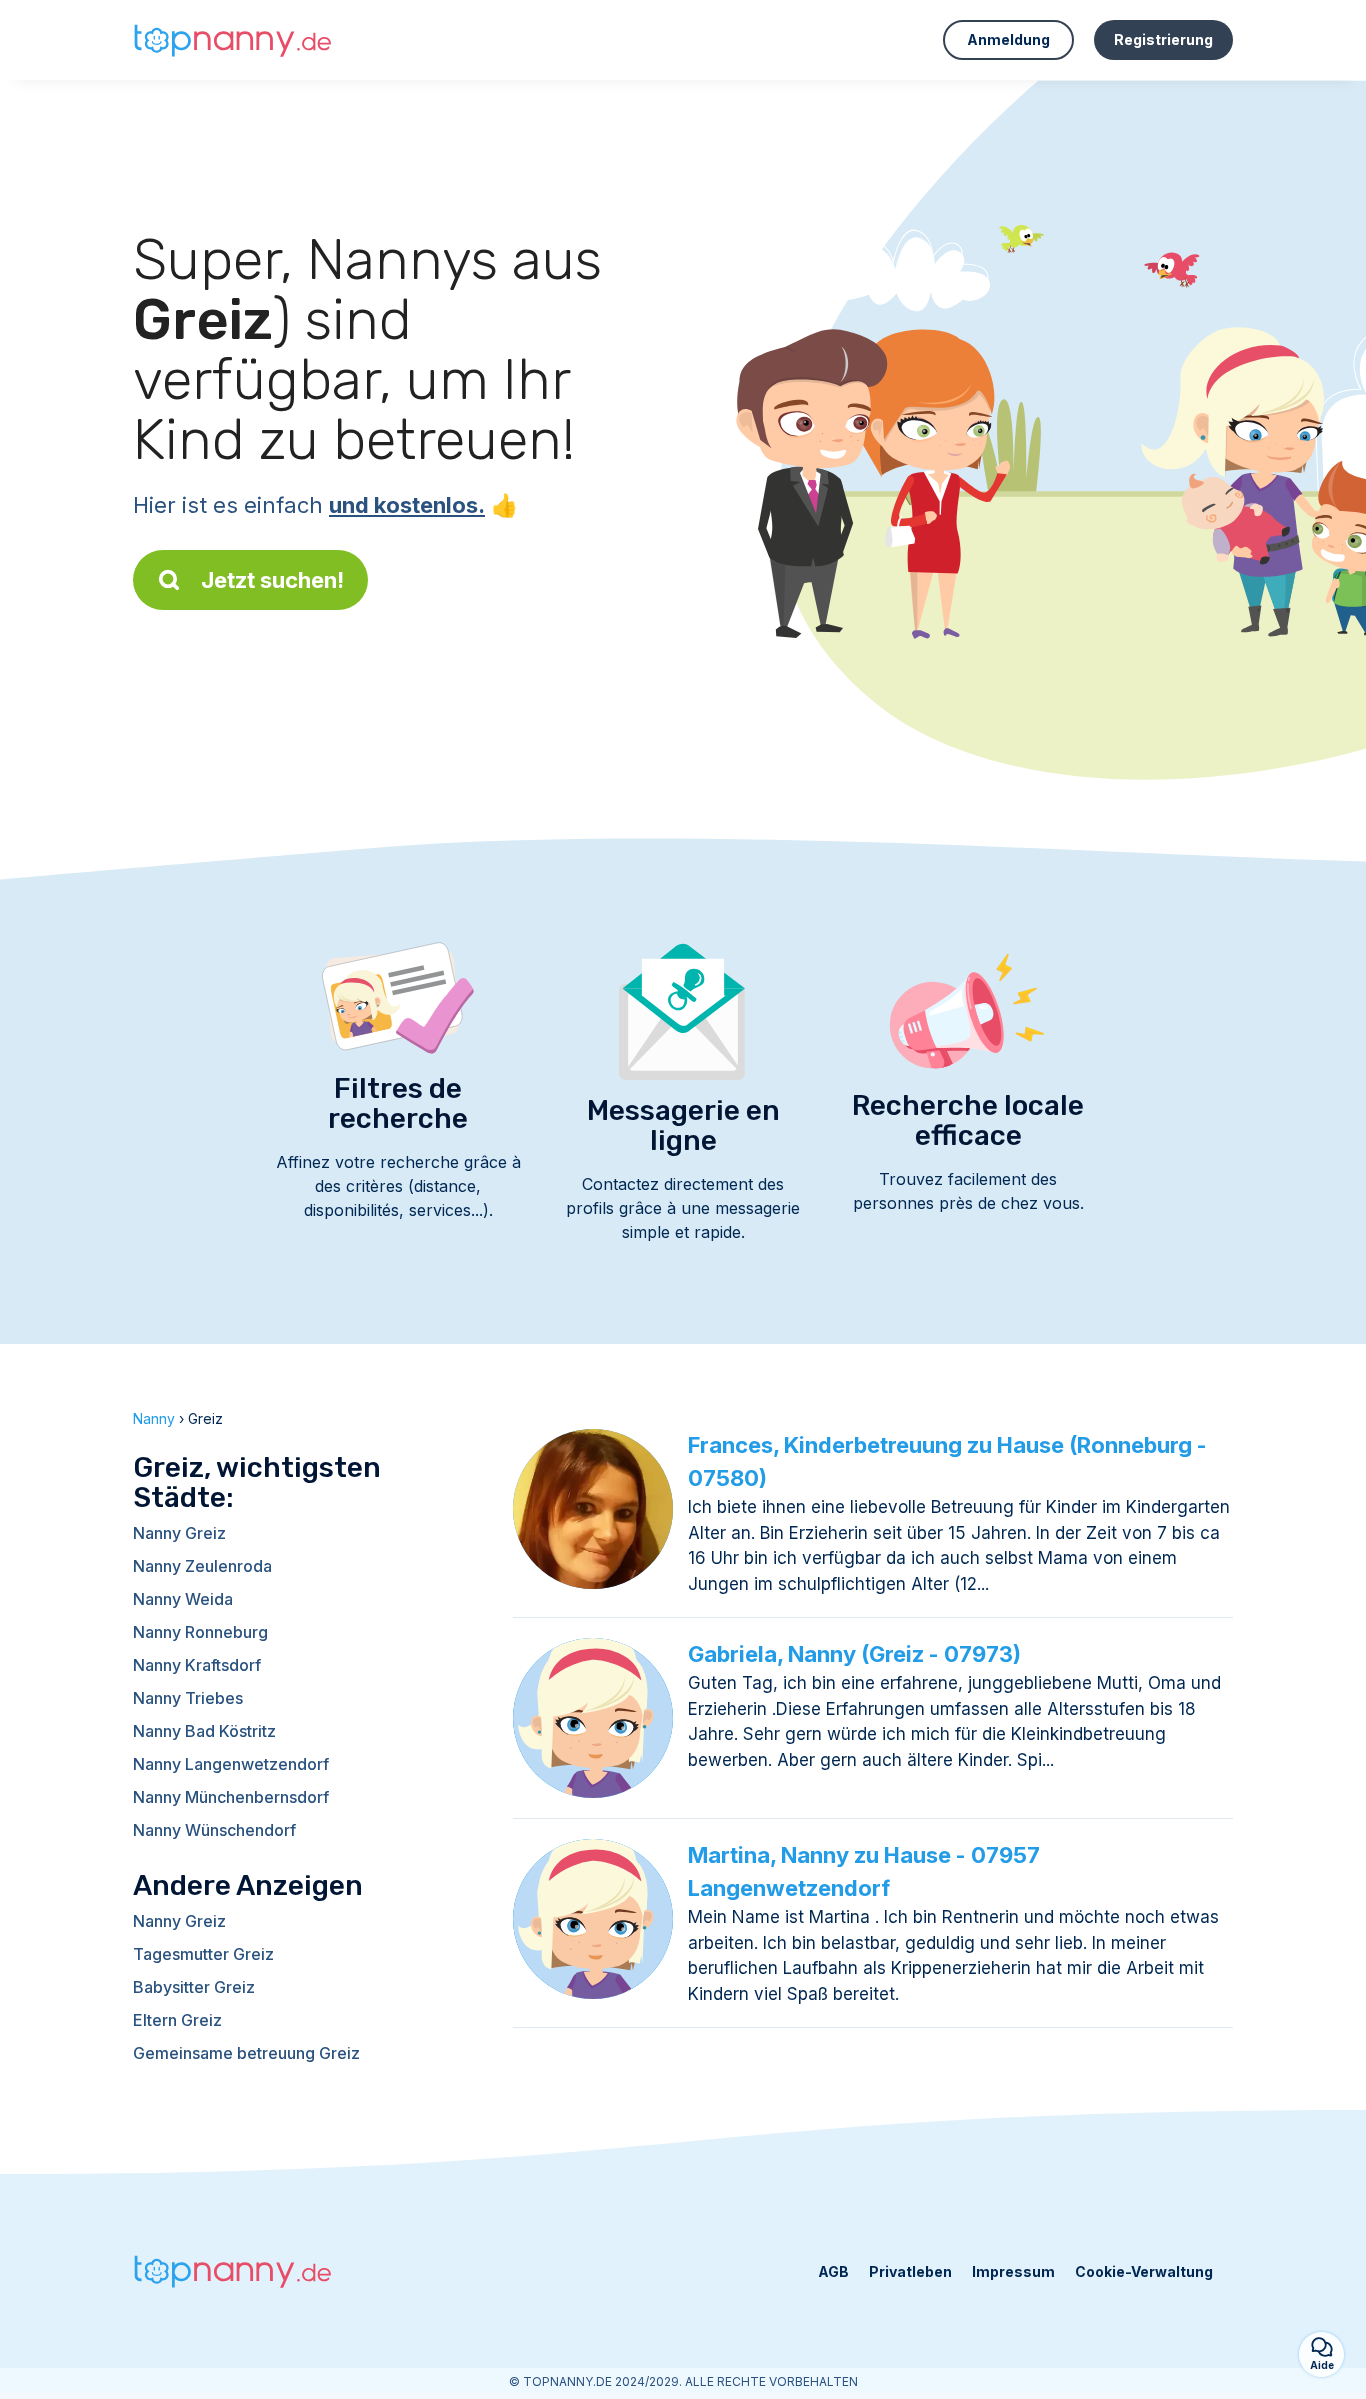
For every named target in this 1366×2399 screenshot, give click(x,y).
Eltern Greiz (177, 2020)
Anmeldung (1008, 39)
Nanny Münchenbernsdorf (231, 1797)
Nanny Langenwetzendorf (231, 1764)
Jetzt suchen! (272, 580)
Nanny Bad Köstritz (204, 1731)
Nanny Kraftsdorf (197, 1665)
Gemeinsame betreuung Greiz (246, 2053)
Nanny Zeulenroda (202, 1566)
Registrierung (1163, 39)
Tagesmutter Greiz (203, 1954)
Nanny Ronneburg (200, 1632)
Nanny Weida (183, 1599)
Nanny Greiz (179, 1533)
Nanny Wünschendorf (214, 1830)
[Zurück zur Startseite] (233, 40)
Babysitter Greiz (194, 1987)
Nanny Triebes (188, 1698)
